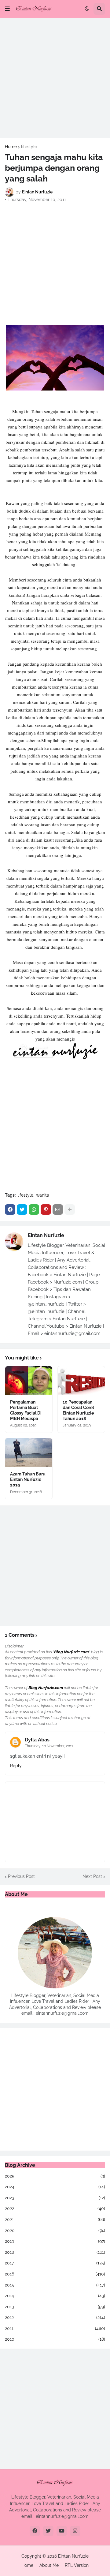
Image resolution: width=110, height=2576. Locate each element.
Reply (16, 1766)
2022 (55, 2208)
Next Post (92, 1876)
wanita (43, 1195)
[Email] (58, 1209)
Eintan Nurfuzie (46, 1235)
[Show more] (70, 1209)
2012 (55, 2317)
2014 (55, 2296)
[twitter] (48, 2531)
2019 (55, 2241)
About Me (49, 2565)
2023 (55, 2198)
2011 (55, 2328)
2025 (55, 2176)
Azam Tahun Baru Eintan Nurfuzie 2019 (28, 1479)
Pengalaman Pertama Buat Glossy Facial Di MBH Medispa (26, 1410)
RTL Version (77, 2565)
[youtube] (62, 2531)
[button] (7, 9)
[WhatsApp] (34, 1209)
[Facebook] (10, 1209)
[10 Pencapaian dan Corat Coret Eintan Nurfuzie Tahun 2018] (81, 1381)
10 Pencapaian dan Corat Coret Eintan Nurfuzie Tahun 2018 (78, 1410)
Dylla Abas (37, 1740)
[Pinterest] (46, 1209)
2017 (55, 2263)
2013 (55, 2307)
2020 (55, 2230)
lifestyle (29, 147)
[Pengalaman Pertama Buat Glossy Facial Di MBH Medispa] (29, 1381)
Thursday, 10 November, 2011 (49, 1746)
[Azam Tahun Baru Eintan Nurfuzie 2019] (29, 1453)
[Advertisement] (55, 78)
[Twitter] (22, 1209)
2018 (55, 2252)
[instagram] (75, 2531)
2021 (55, 2219)
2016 (55, 2274)
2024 (55, 2187)
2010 (55, 2339)
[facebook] (35, 2531)
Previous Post (21, 1876)
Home (11, 147)
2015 (55, 2285)
